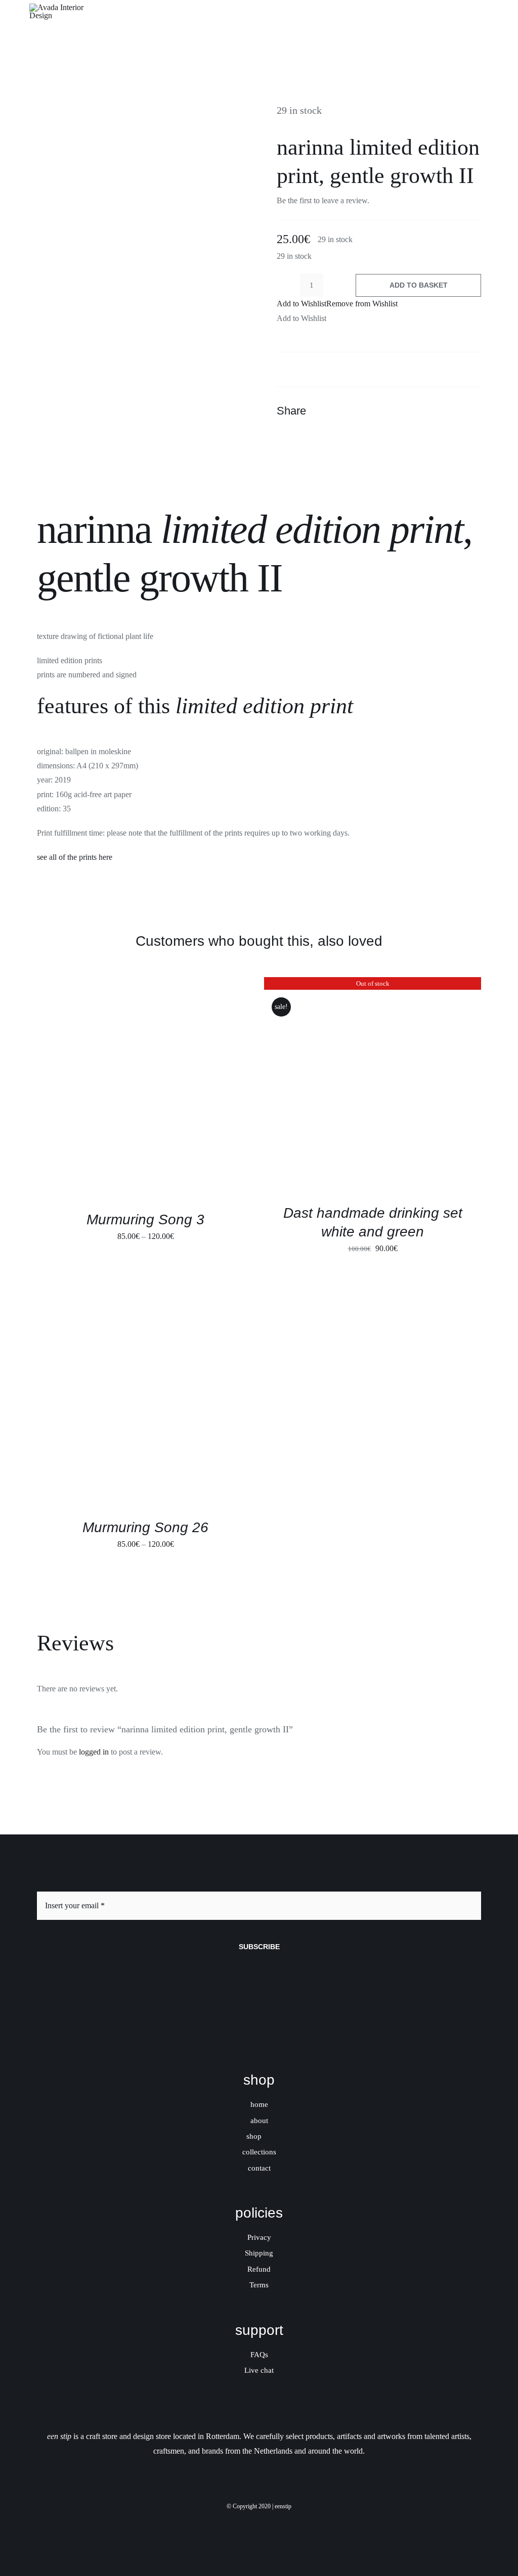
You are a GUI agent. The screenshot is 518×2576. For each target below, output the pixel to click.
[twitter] (250, 2522)
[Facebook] (417, 411)
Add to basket (419, 285)
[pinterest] (268, 2522)
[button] (337, 304)
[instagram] (216, 2522)
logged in (94, 1752)
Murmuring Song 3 (145, 1220)
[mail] (302, 2522)
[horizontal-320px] (65, 7)
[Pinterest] (454, 411)
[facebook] (233, 2522)
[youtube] (285, 2522)
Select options (116, 1090)
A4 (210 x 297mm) (107, 766)
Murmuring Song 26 (145, 1527)
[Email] (472, 411)
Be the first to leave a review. (323, 200)
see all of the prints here (75, 857)
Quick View (184, 1090)
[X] (436, 411)
